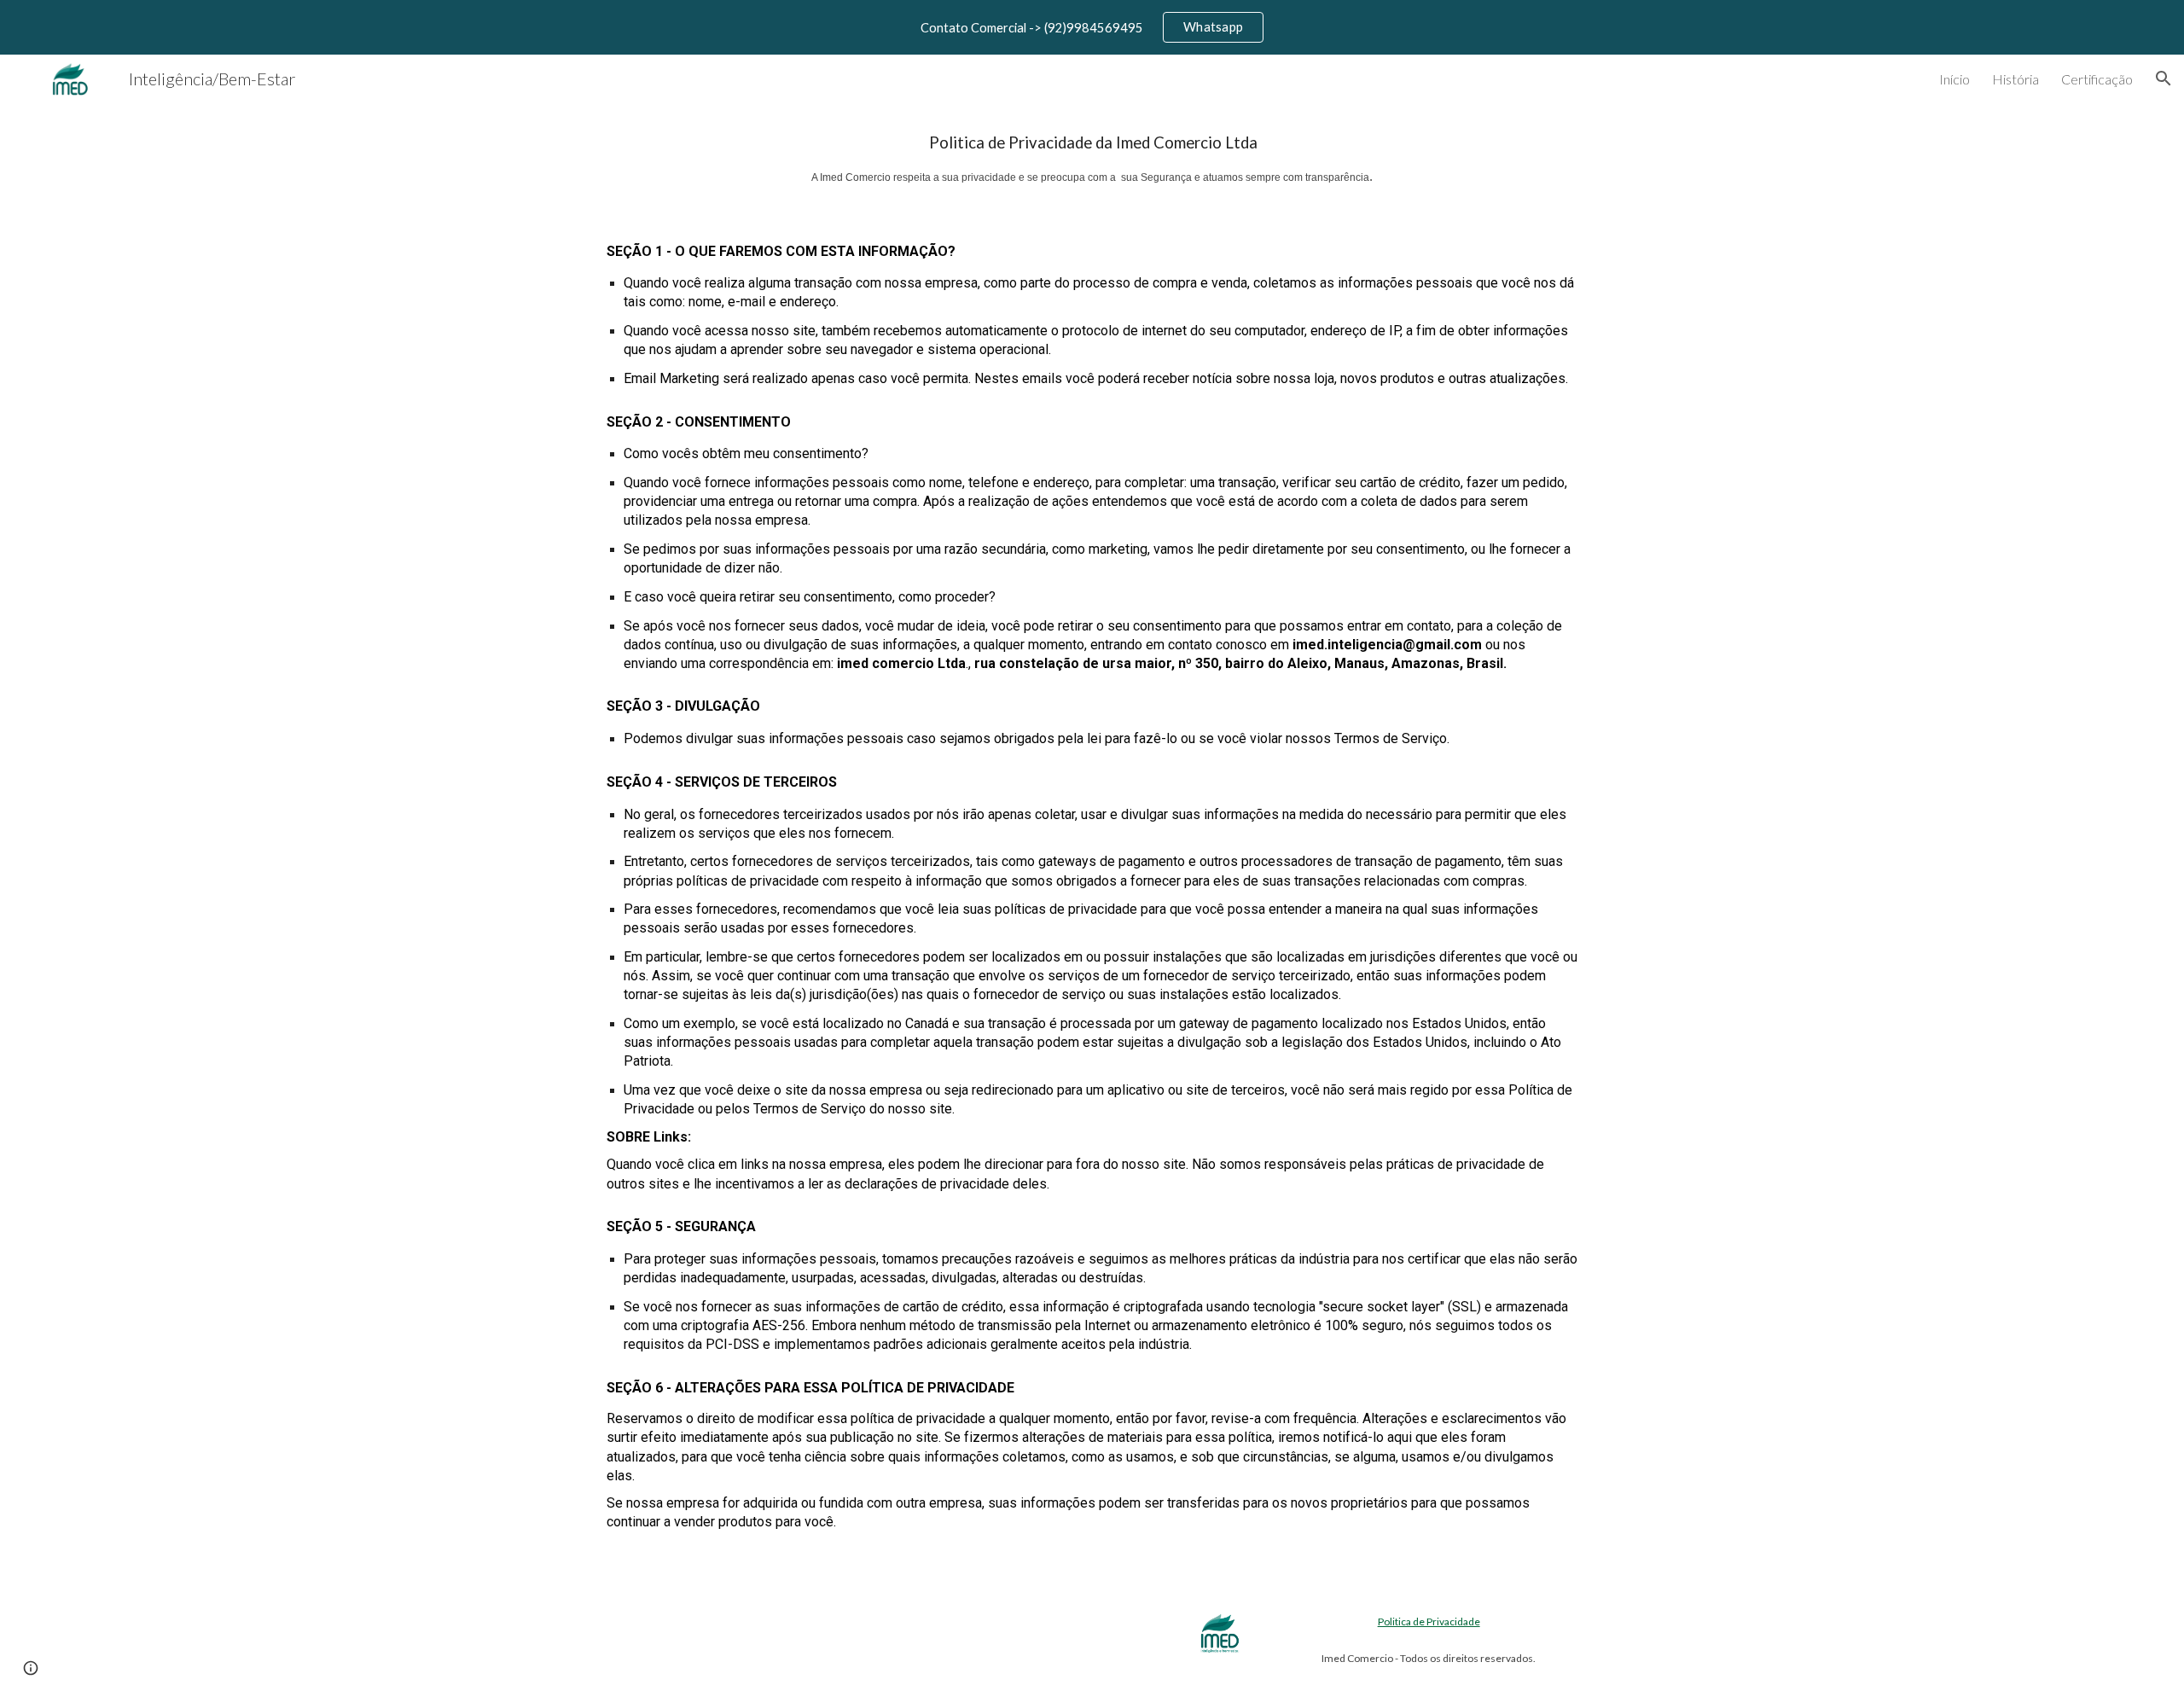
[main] (1092, 159)
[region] (1092, 27)
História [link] (2016, 79)
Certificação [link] (2097, 79)
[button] (2164, 78)
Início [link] (1955, 79)
